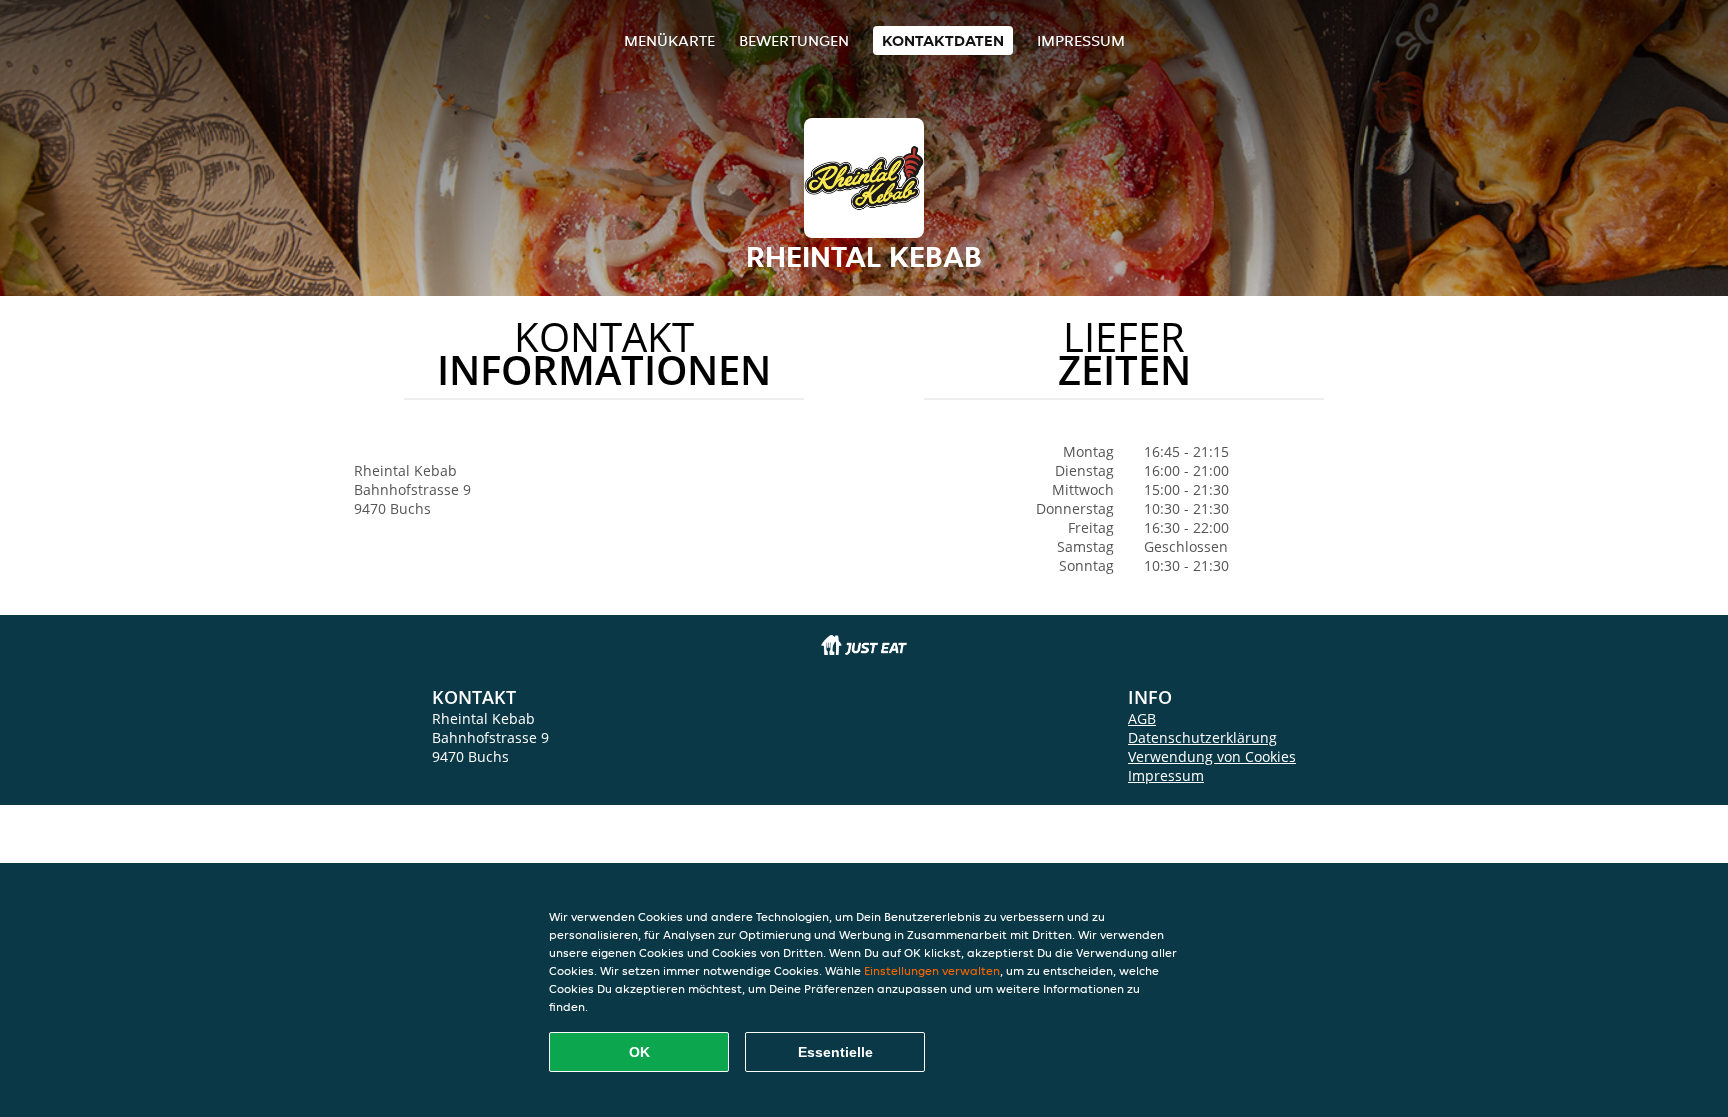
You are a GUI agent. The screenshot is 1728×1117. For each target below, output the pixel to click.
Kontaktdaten (943, 40)
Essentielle (835, 1052)
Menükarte (669, 40)
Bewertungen (794, 40)
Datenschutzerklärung (1202, 737)
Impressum (1081, 40)
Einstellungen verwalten (932, 970)
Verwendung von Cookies (1212, 756)
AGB (1142, 718)
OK (639, 1052)
